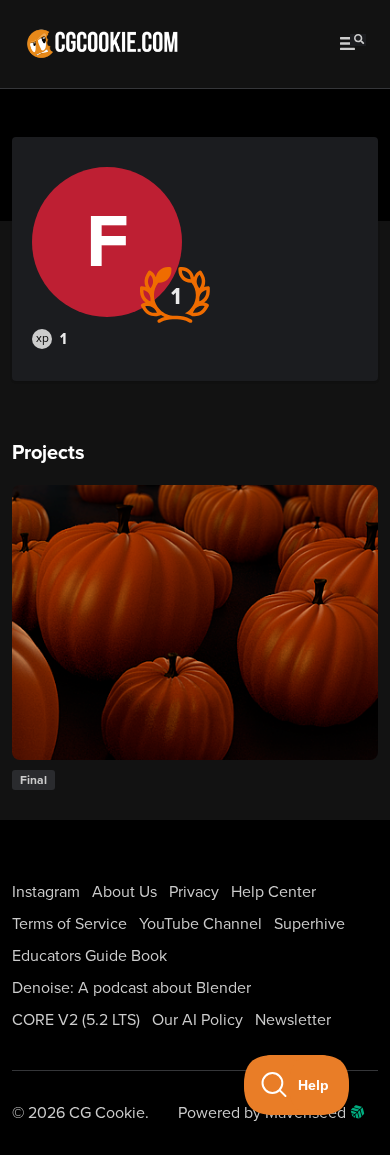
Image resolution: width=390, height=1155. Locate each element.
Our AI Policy (197, 1020)
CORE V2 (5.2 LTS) (76, 1020)
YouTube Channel (200, 924)
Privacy (194, 892)
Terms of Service (69, 924)
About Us (124, 892)
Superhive (309, 924)
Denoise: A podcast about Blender (131, 988)
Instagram (46, 892)
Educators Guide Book (89, 956)
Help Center (273, 892)
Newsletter (293, 1020)
